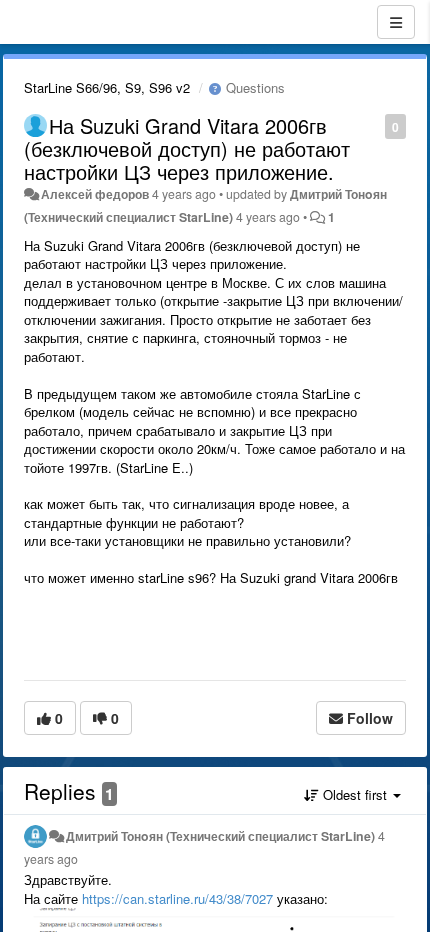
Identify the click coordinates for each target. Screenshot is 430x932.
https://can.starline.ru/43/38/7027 (177, 898)
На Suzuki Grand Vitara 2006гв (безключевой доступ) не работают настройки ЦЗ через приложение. (187, 148)
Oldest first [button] (355, 794)
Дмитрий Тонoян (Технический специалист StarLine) (220, 836)
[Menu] (396, 22)
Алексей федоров (95, 194)
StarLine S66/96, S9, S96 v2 (107, 87)
